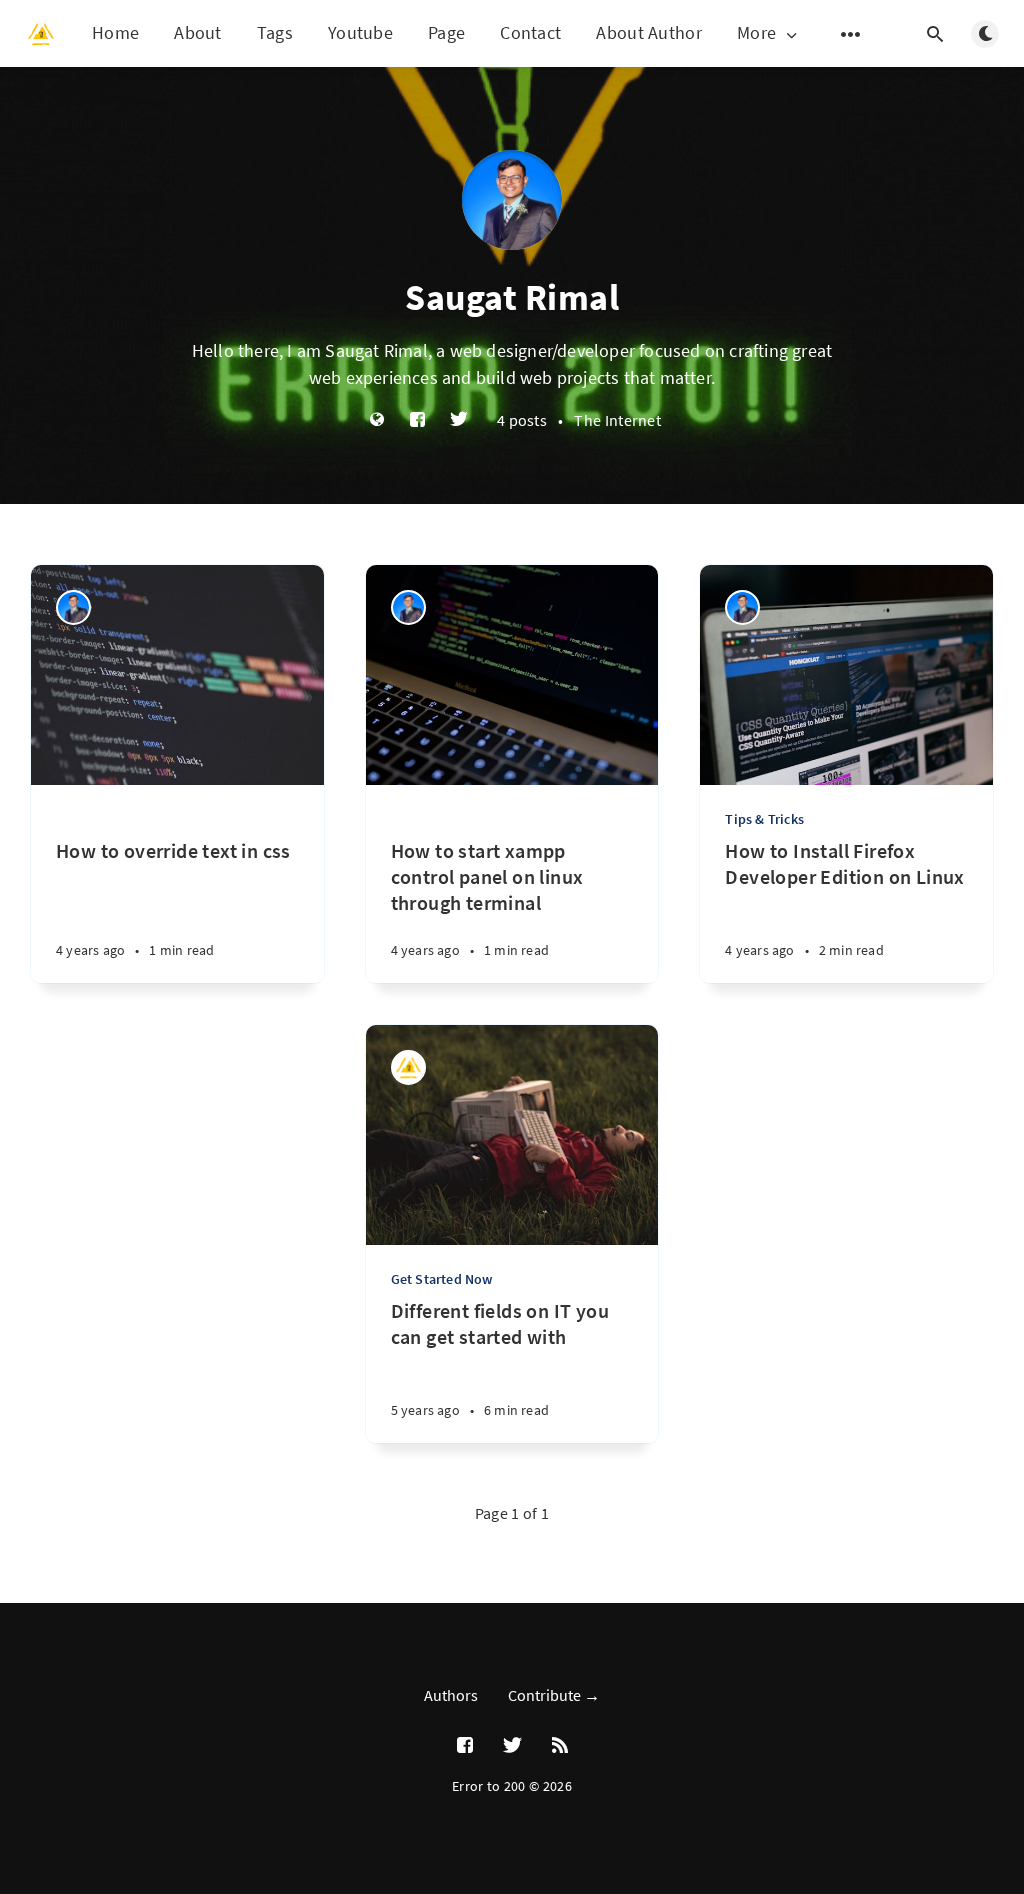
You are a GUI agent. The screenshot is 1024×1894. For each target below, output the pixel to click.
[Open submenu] (851, 34)
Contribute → (554, 1695)
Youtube (360, 32)
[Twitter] (459, 420)
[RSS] (560, 1746)
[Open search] (935, 34)
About (198, 32)
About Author (649, 32)
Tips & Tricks (764, 819)
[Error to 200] (408, 1067)
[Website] (377, 420)
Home (115, 32)
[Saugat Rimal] (73, 607)
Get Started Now (442, 1279)
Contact (530, 32)
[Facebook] (417, 420)
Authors (451, 1695)
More (756, 33)
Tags (275, 32)
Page (446, 32)
